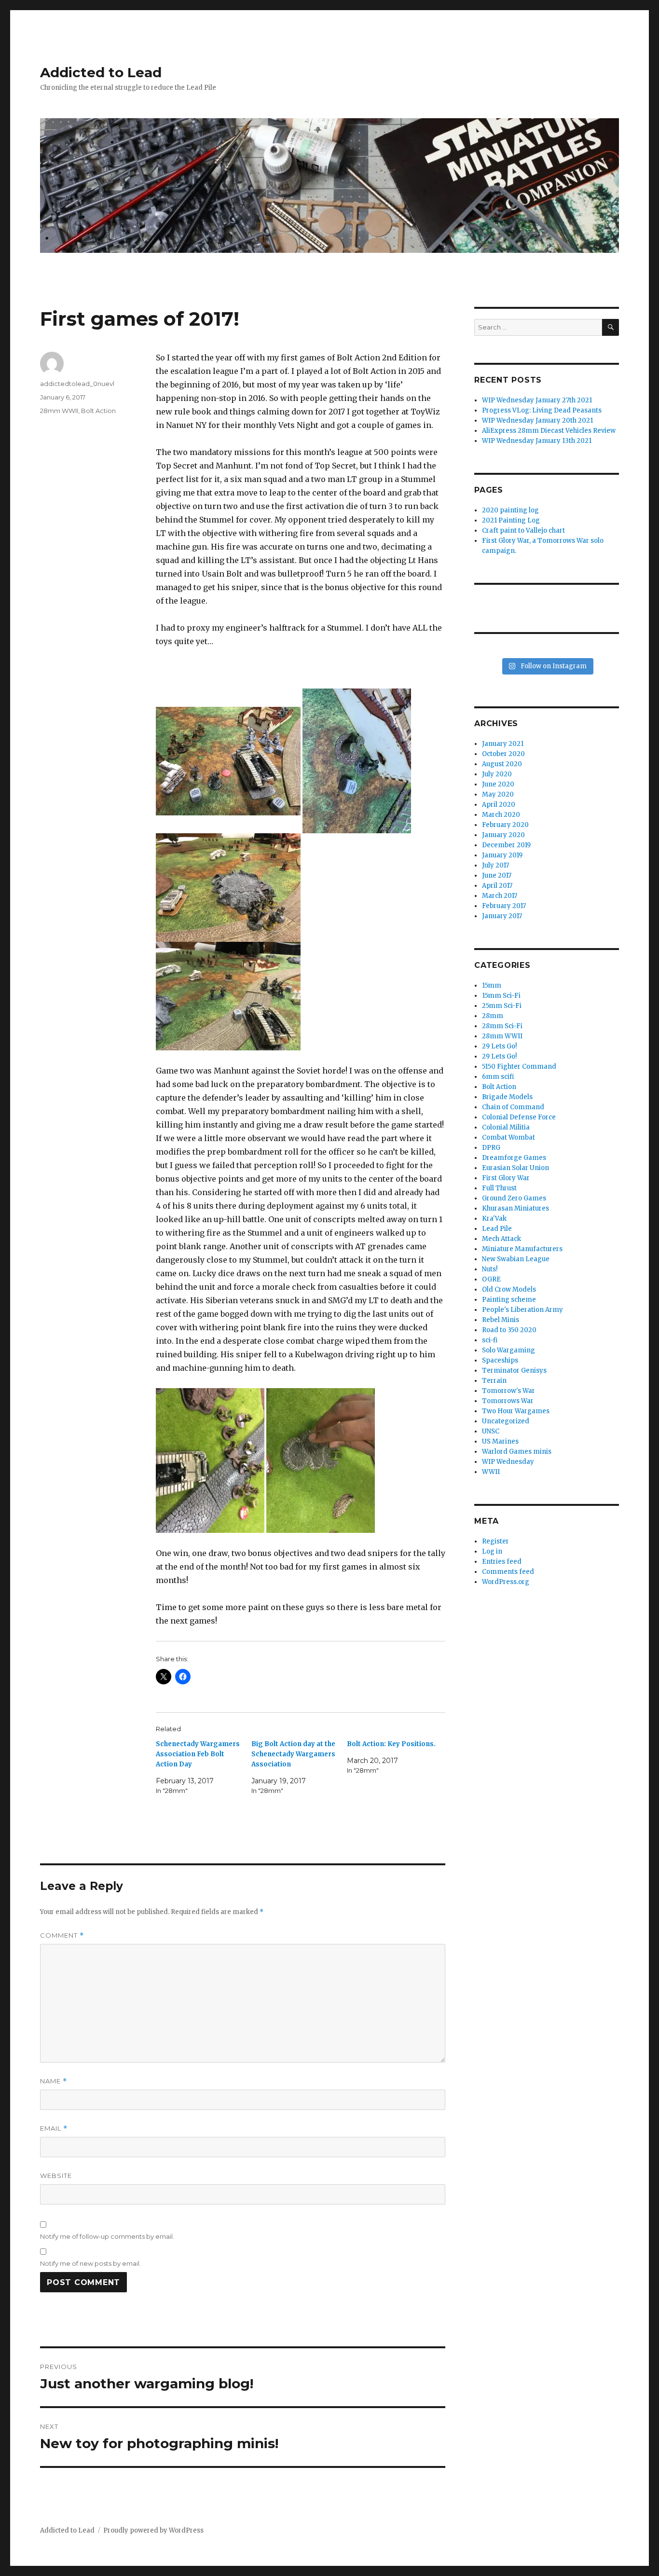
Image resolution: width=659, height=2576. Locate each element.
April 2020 (499, 805)
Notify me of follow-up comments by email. (107, 2236)
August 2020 (502, 764)
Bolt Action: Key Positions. (391, 1744)
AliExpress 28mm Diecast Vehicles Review (549, 431)
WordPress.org (506, 1582)
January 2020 (503, 835)
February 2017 (504, 906)
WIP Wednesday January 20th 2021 (537, 420)
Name (54, 2081)
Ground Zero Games (514, 1198)
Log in (492, 1551)
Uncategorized (506, 1421)
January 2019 (502, 855)
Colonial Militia (506, 1127)
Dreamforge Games (514, 1158)
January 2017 (502, 916)
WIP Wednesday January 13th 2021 (537, 441)
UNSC (491, 1431)
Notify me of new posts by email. (90, 2263)
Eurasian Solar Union (515, 1168)
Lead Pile (497, 1229)
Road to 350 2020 (509, 1330)
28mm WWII (59, 411)
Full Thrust (499, 1188)
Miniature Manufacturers (522, 1249)
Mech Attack (501, 1239)
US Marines (500, 1441)
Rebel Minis (501, 1320)
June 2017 (497, 875)
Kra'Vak (494, 1219)
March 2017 (500, 896)
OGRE (491, 1279)
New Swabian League (516, 1259)
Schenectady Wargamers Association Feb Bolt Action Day (198, 1754)
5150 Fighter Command (519, 1067)
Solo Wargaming (508, 1350)
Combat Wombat (508, 1137)
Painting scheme (509, 1300)
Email (54, 2128)
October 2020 (503, 754)
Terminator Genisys (514, 1371)
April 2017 (497, 886)
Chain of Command (513, 1107)
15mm (492, 985)
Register (495, 1541)
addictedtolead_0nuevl (77, 384)
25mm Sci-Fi (502, 1006)
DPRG (491, 1148)
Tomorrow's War (508, 1391)
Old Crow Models (509, 1289)
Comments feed (508, 1572)
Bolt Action (98, 411)
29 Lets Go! (499, 1046)
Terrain (494, 1381)
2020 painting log (510, 510)
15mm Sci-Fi (501, 996)
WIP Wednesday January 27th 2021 (537, 400)
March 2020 (501, 815)
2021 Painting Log (511, 520)
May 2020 (498, 794)
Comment (62, 1935)
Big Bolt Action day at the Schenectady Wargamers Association (293, 1754)
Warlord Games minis (517, 1452)
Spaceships (500, 1360)
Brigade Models (507, 1097)
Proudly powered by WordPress (153, 2530)
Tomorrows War (508, 1401)
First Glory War (506, 1178)
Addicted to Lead (101, 72)
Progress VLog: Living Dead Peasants (542, 410)
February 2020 (505, 825)
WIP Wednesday (508, 1462)
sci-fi (490, 1340)
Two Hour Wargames (516, 1411)
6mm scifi (498, 1077)
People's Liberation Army (522, 1310)
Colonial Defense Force (519, 1117)
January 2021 (503, 744)
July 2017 (495, 865)
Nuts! (490, 1269)
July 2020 (497, 774)
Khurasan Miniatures (515, 1208)
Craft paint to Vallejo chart (523, 530)
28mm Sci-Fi (502, 1026)
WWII (491, 1472)
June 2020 (498, 784)
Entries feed (502, 1562)
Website (56, 2176)
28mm (493, 1016)
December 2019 (506, 845)
